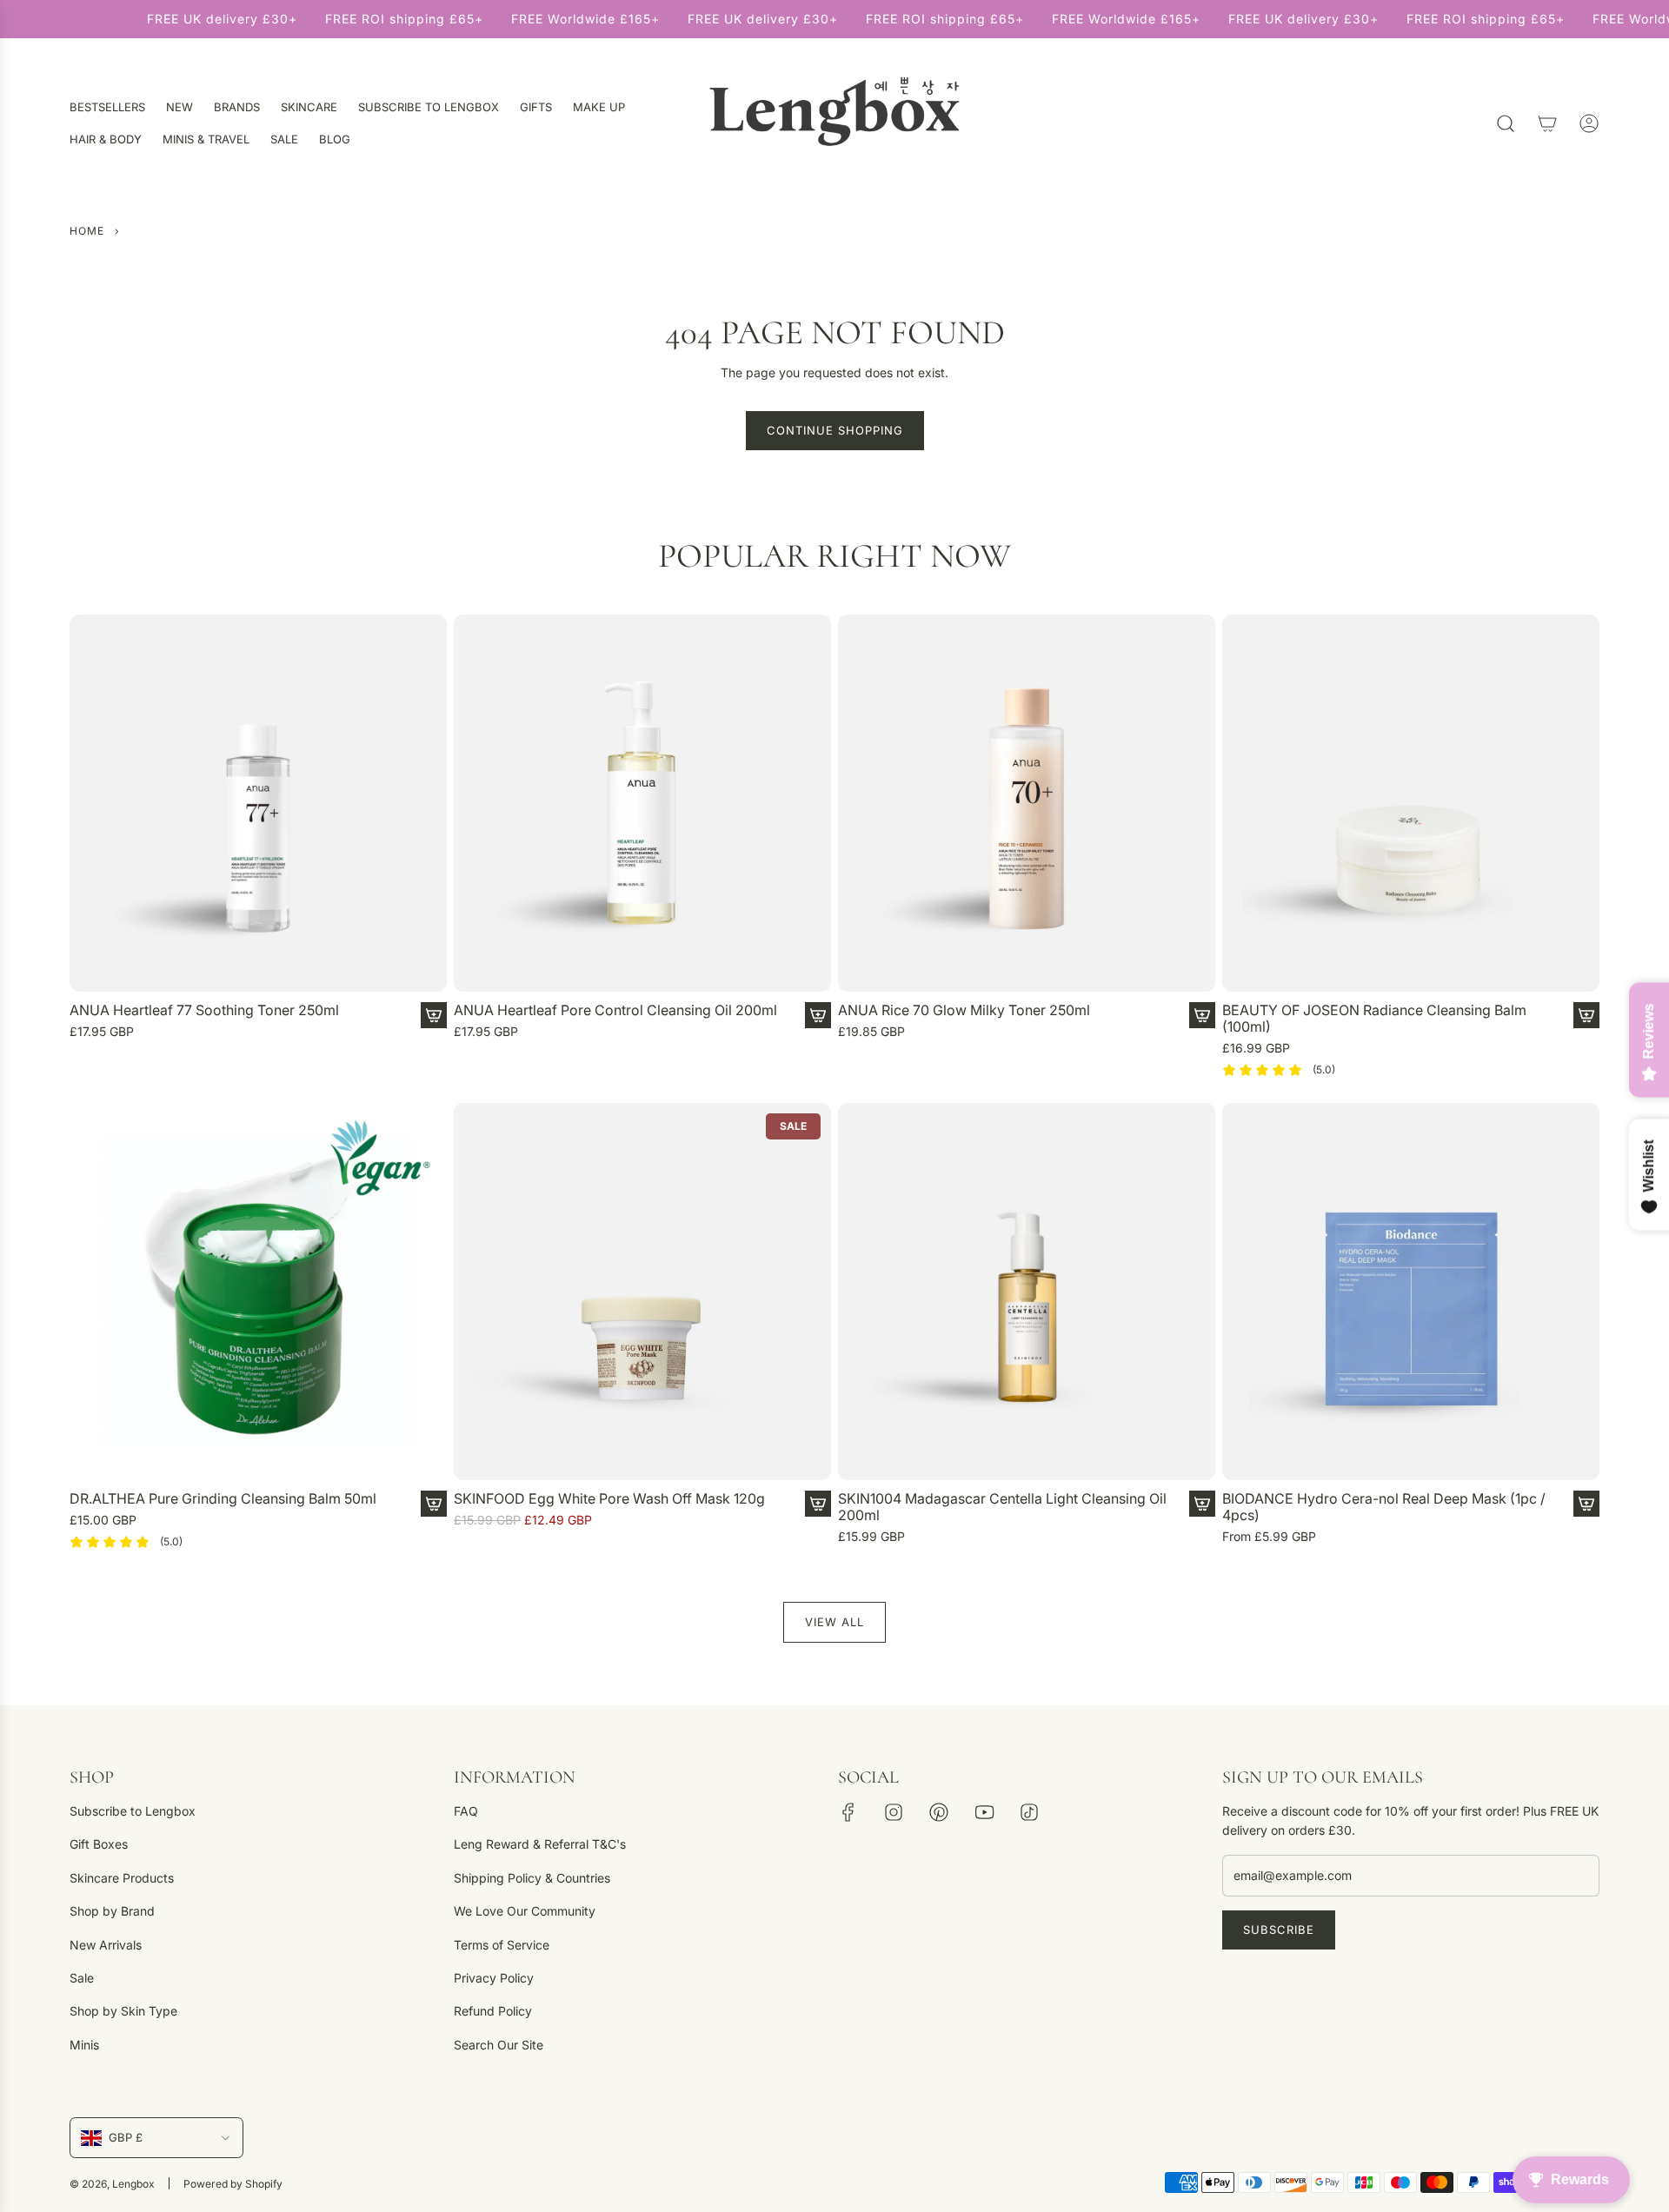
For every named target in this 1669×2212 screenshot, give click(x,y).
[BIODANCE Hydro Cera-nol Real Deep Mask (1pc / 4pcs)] (1411, 1292)
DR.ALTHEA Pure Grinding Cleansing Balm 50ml (223, 1499)
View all (834, 1622)
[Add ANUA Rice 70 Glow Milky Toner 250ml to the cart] (1202, 1015)
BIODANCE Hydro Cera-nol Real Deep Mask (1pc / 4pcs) (1384, 1507)
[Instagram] (894, 1812)
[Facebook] (848, 1812)
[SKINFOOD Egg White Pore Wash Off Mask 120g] (642, 1292)
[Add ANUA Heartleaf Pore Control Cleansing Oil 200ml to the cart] (818, 1015)
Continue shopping (835, 430)
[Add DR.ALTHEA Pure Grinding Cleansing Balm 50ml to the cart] (434, 1504)
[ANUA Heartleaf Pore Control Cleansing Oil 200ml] (642, 803)
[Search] (1506, 123)
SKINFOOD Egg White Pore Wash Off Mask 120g (609, 1499)
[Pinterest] (939, 1812)
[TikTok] (1029, 1812)
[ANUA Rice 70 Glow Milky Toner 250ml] (1027, 803)
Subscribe (1279, 1930)
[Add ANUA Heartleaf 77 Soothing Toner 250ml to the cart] (434, 1015)
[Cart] (1547, 123)
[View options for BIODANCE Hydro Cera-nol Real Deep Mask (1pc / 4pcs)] (1586, 1504)
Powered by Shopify (233, 2184)
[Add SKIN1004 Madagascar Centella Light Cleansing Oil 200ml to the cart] (1202, 1504)
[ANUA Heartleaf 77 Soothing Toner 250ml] (258, 803)
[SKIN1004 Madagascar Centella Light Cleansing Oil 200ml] (1027, 1292)
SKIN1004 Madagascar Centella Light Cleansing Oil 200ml (1002, 1507)
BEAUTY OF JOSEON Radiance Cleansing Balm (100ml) (1374, 1019)
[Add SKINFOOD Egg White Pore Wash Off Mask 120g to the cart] (818, 1504)
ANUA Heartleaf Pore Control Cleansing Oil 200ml (615, 1010)
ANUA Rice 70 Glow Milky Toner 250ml (964, 1010)
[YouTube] (984, 1812)
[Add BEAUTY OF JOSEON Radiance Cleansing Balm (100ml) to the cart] (1586, 1015)
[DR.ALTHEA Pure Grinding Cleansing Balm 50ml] (258, 1292)
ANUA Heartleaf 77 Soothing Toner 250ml (204, 1010)
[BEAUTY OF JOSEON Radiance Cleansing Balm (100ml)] (1411, 803)
